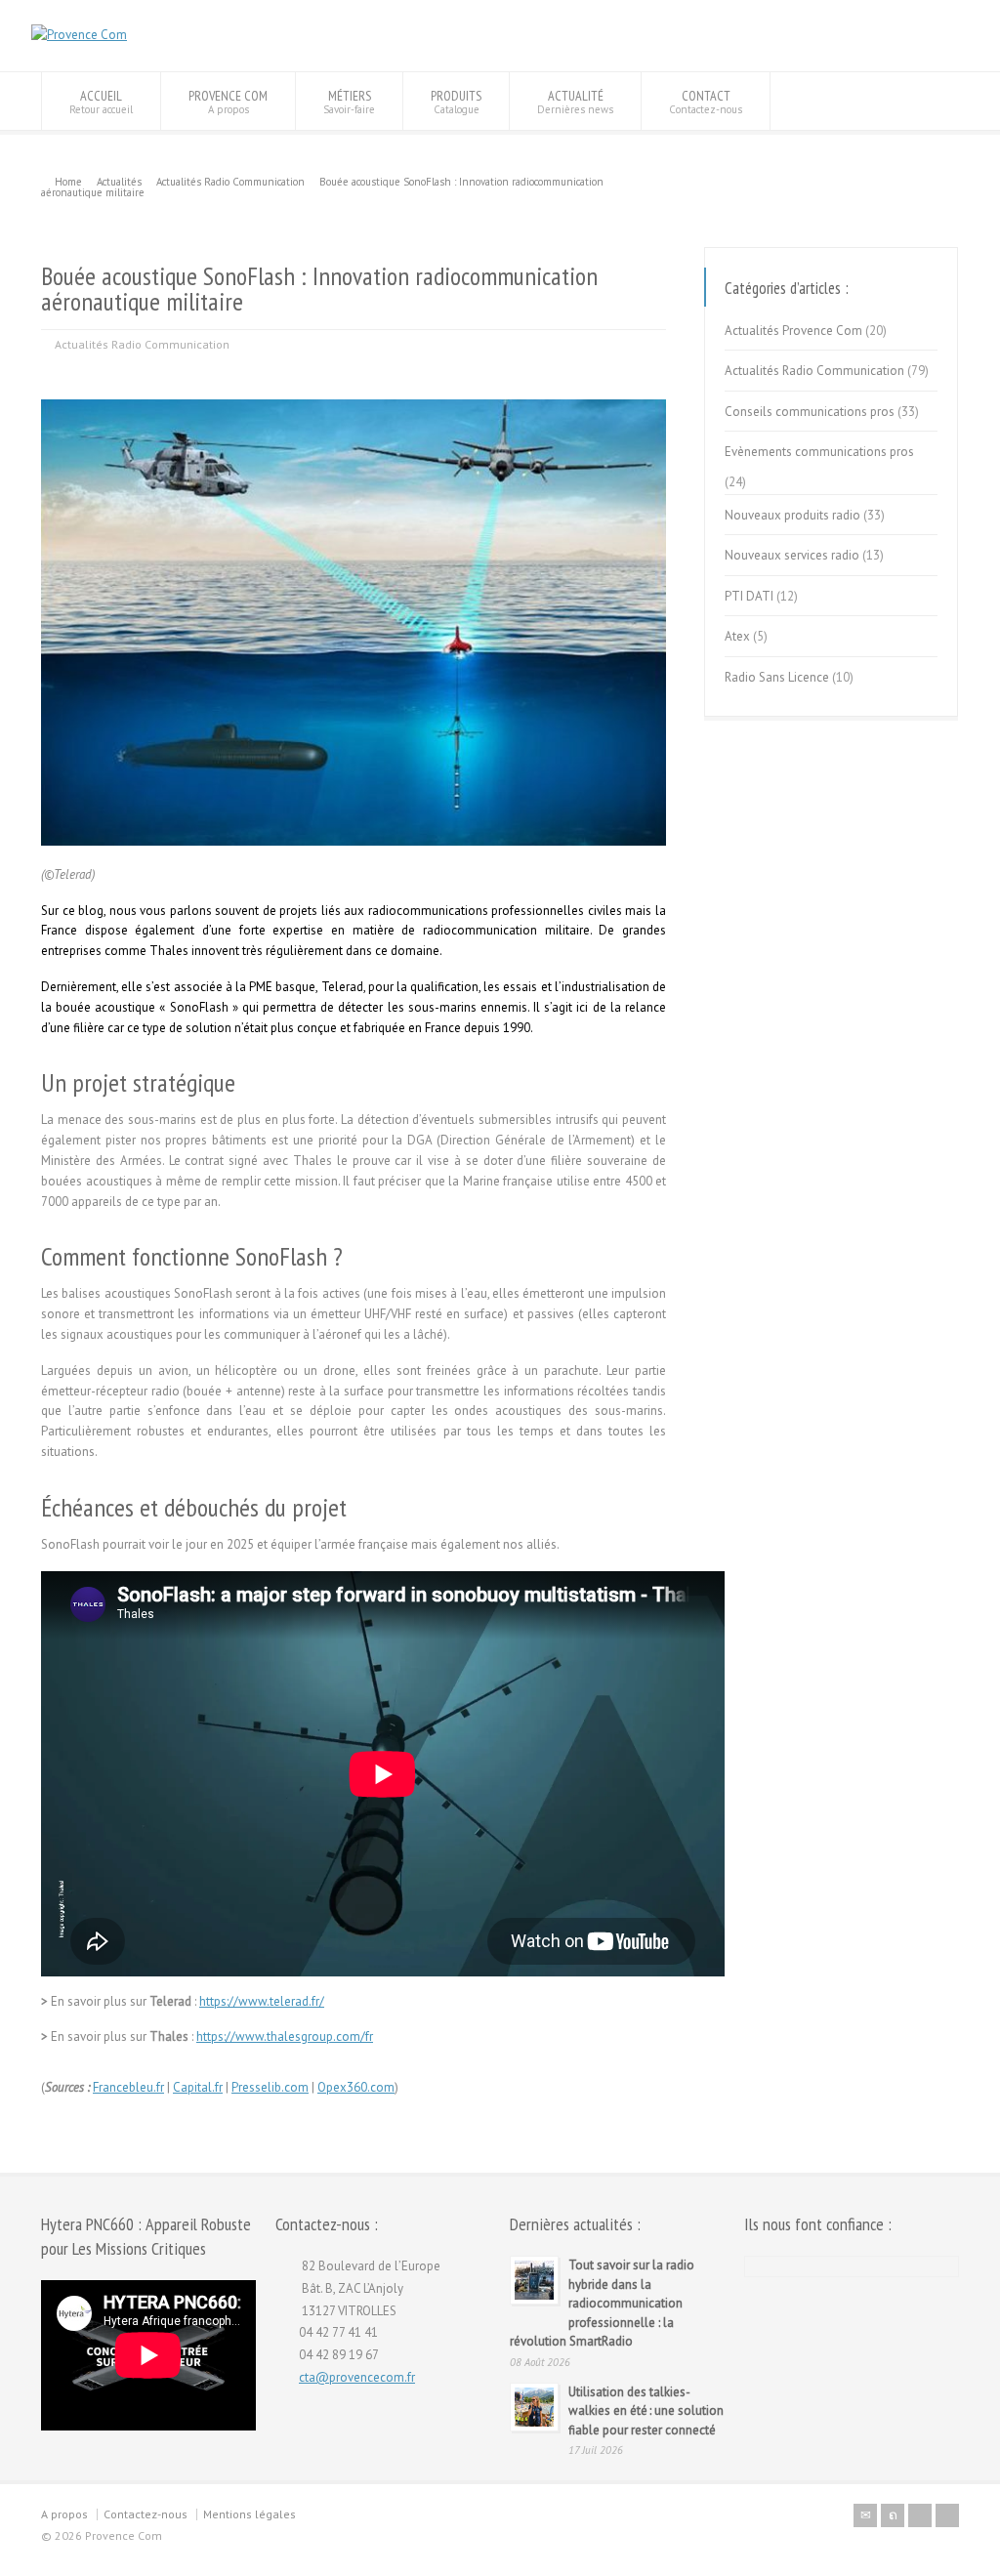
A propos (64, 2514)
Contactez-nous (146, 2514)
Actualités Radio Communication (142, 344)
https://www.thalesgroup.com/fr (285, 2036)
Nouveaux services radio (792, 555)
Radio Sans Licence (777, 677)
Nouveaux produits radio (792, 515)
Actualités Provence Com (793, 331)
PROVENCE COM (228, 102)
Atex (737, 636)
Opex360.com (356, 2087)
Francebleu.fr (128, 2087)
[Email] (865, 2515)
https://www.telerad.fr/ (262, 2001)
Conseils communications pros (810, 412)
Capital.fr (198, 2087)
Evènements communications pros (819, 452)
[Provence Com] (79, 35)
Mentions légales (250, 2514)
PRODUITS (456, 102)
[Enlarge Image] (354, 400)
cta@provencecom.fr (357, 2377)
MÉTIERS (349, 102)
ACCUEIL (101, 102)
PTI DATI (749, 596)
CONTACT (706, 102)
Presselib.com (270, 2087)
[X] (893, 2515)
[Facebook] (920, 2515)
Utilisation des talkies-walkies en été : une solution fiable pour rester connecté (646, 2411)
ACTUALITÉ (575, 102)
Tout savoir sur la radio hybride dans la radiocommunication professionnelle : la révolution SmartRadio (602, 2303)
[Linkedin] (947, 2515)
